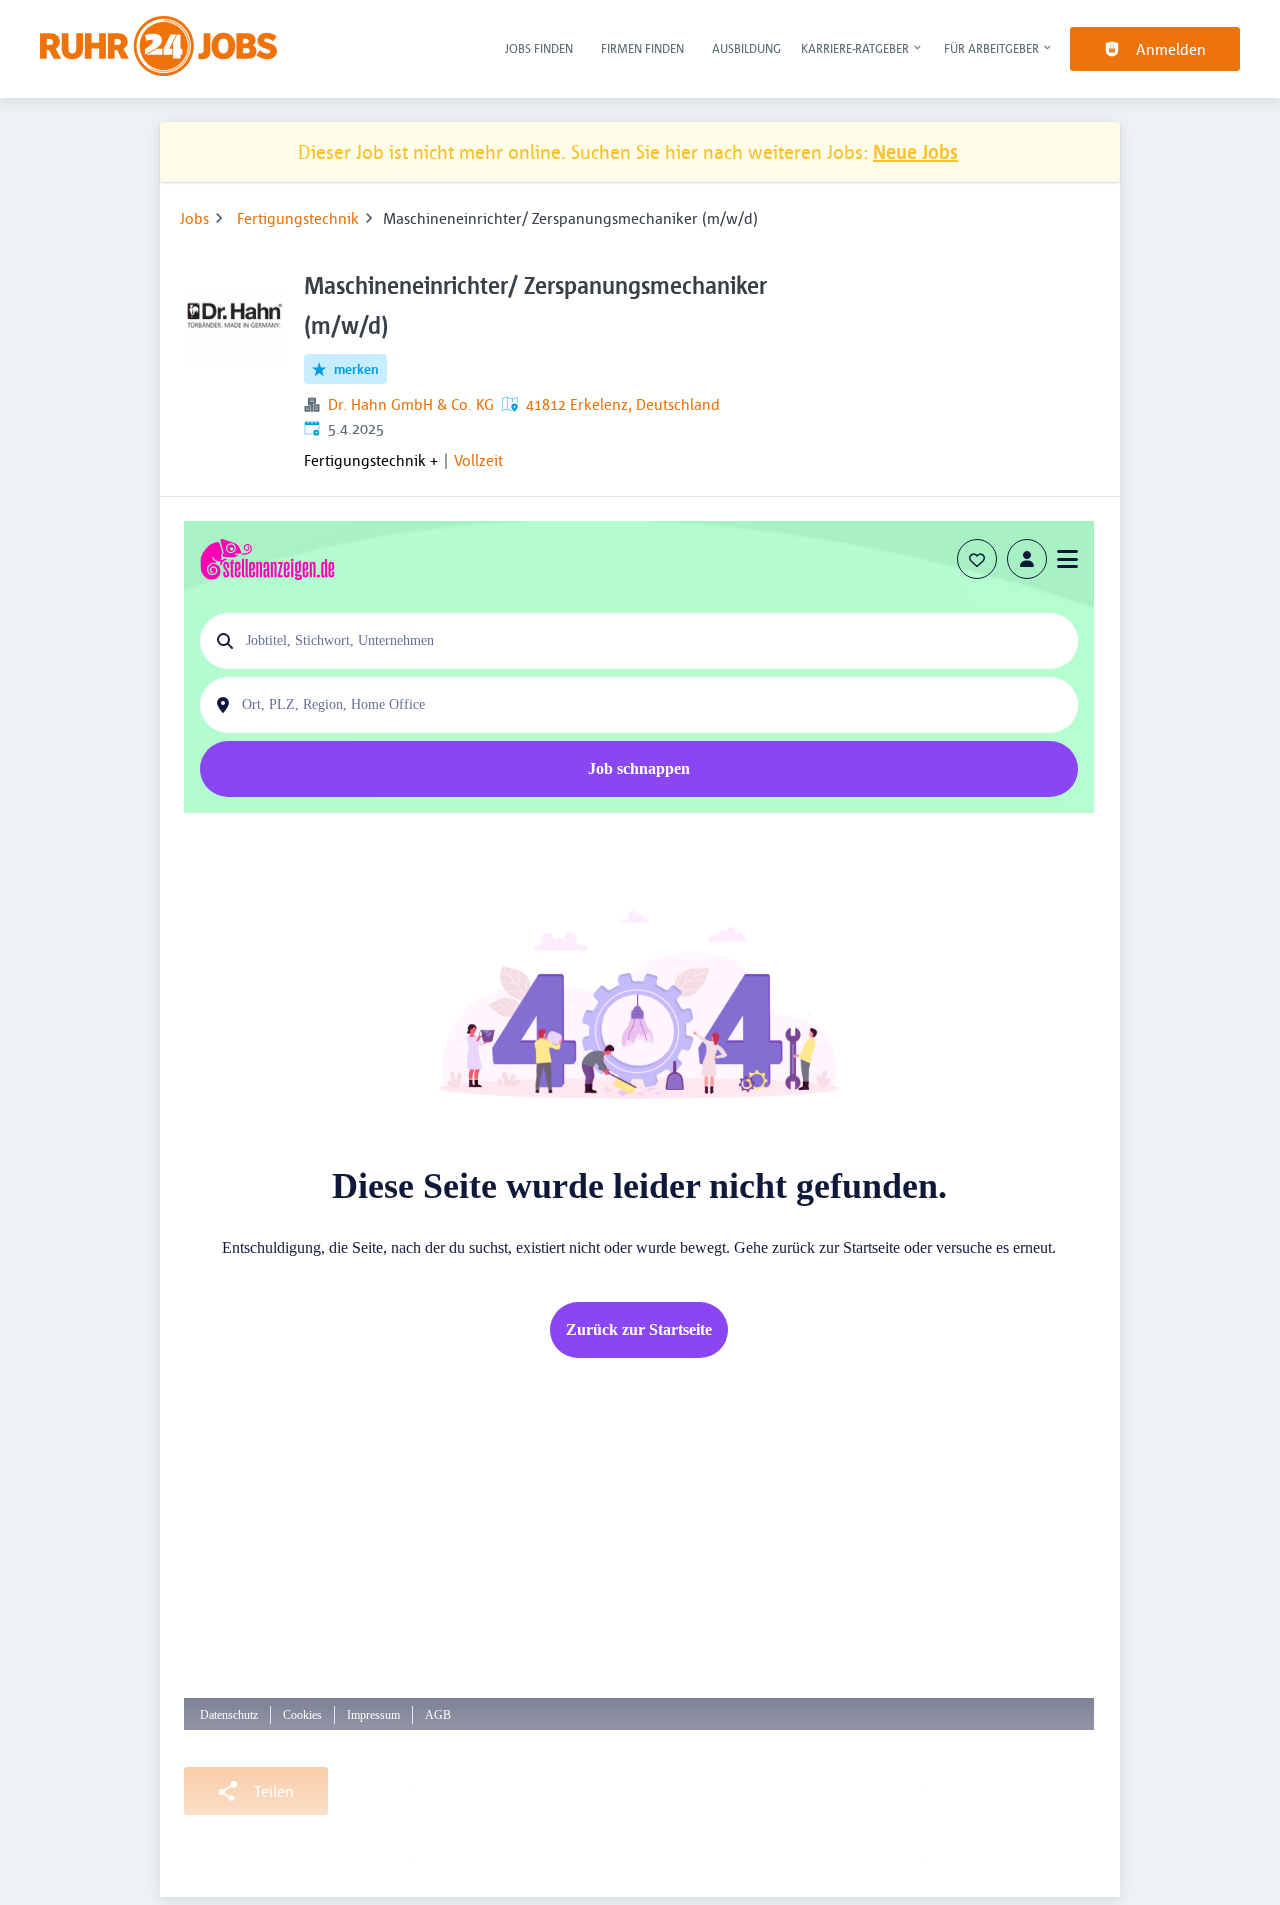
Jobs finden (539, 48)
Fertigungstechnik (298, 218)
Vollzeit (478, 460)
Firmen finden (642, 48)
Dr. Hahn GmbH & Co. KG (411, 404)
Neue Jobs (915, 151)
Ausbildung (746, 48)
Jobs (194, 218)
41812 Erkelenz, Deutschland (623, 404)
